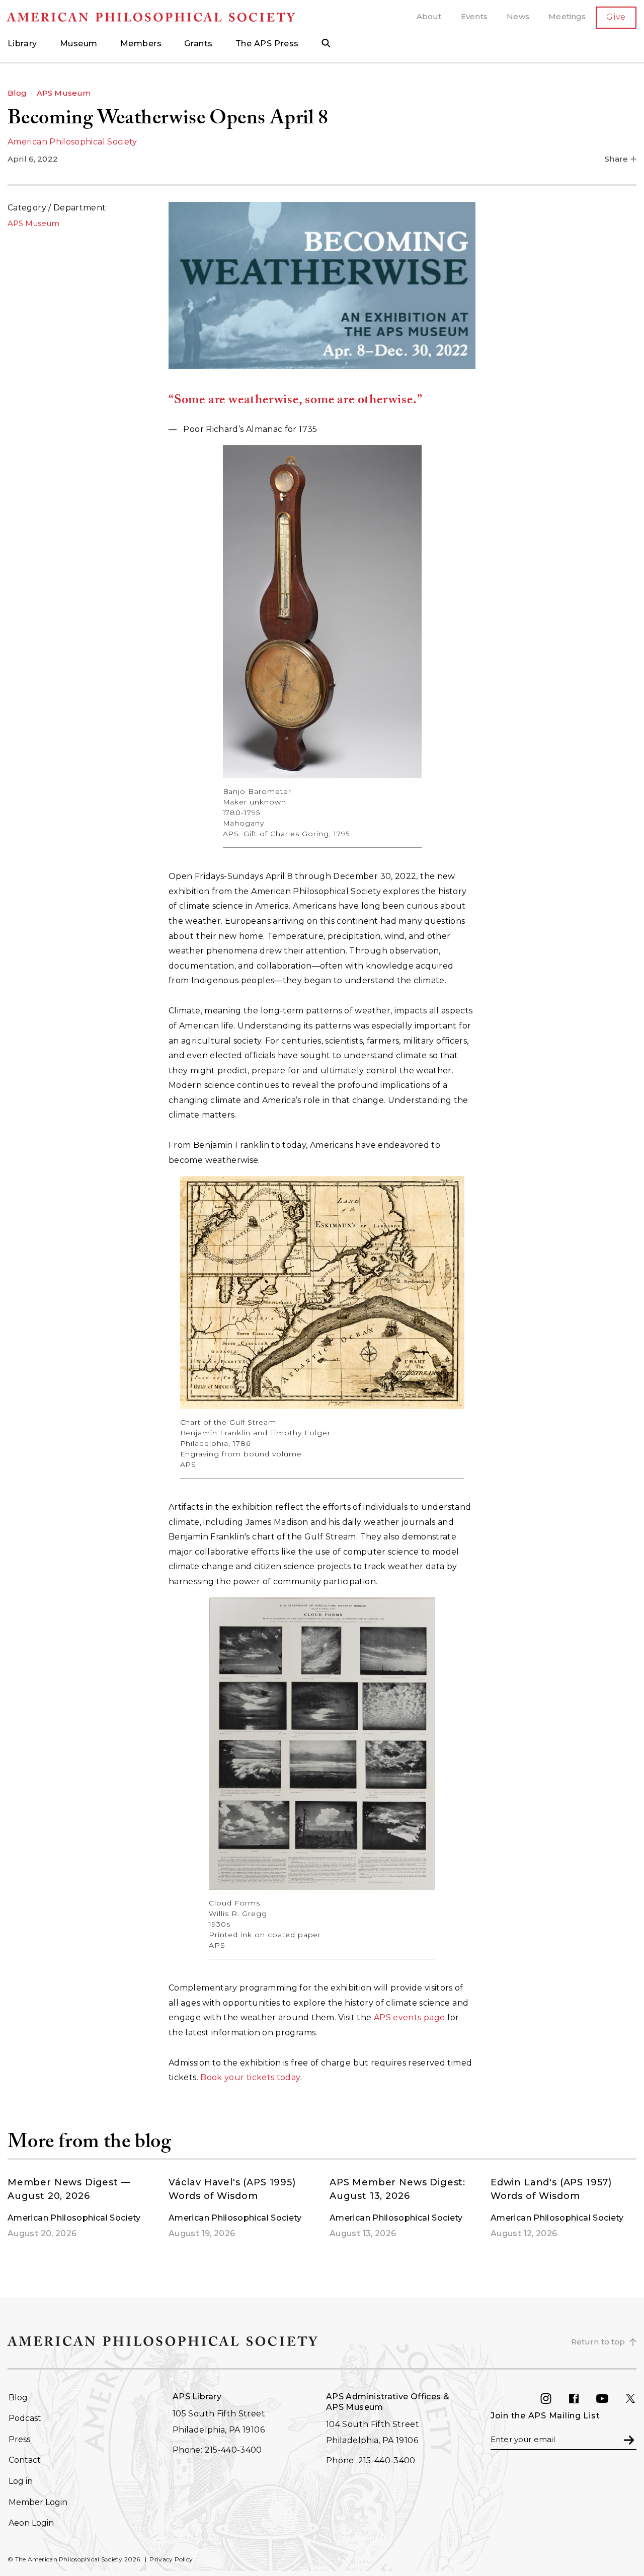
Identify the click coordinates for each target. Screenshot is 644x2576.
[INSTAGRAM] (554, 2399)
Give (616, 17)
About (429, 16)
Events (474, 16)
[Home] (161, 17)
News (518, 16)
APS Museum (64, 93)
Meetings (567, 16)
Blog (17, 93)
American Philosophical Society (72, 142)
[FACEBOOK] (582, 2399)
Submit (629, 2439)
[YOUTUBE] (610, 2399)
